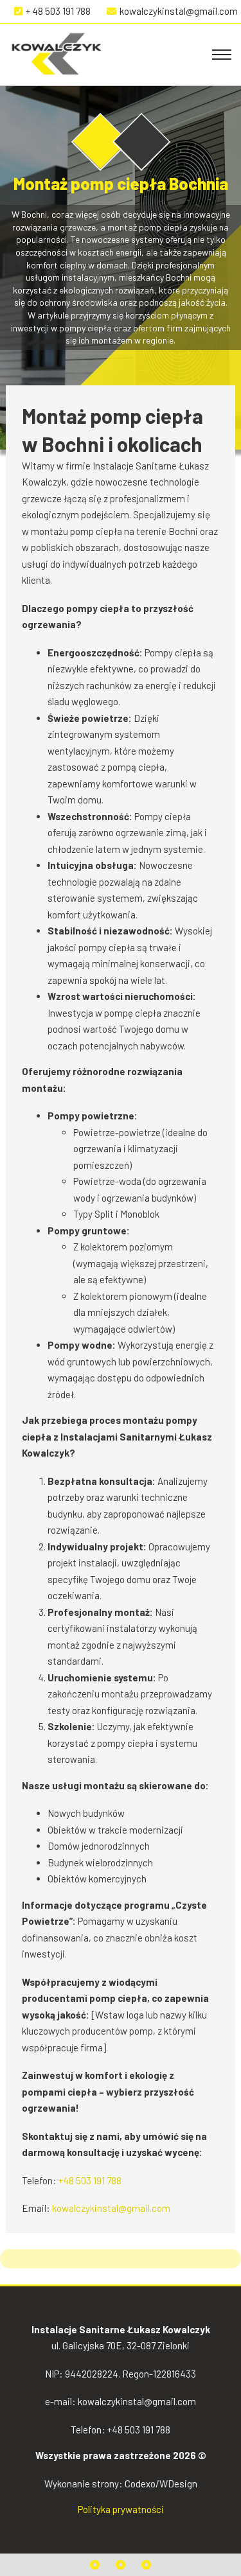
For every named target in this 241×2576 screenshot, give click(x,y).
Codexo (140, 2484)
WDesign (178, 2484)
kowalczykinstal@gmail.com (111, 2208)
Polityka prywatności (121, 2509)
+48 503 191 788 (90, 2180)
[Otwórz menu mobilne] (222, 55)
